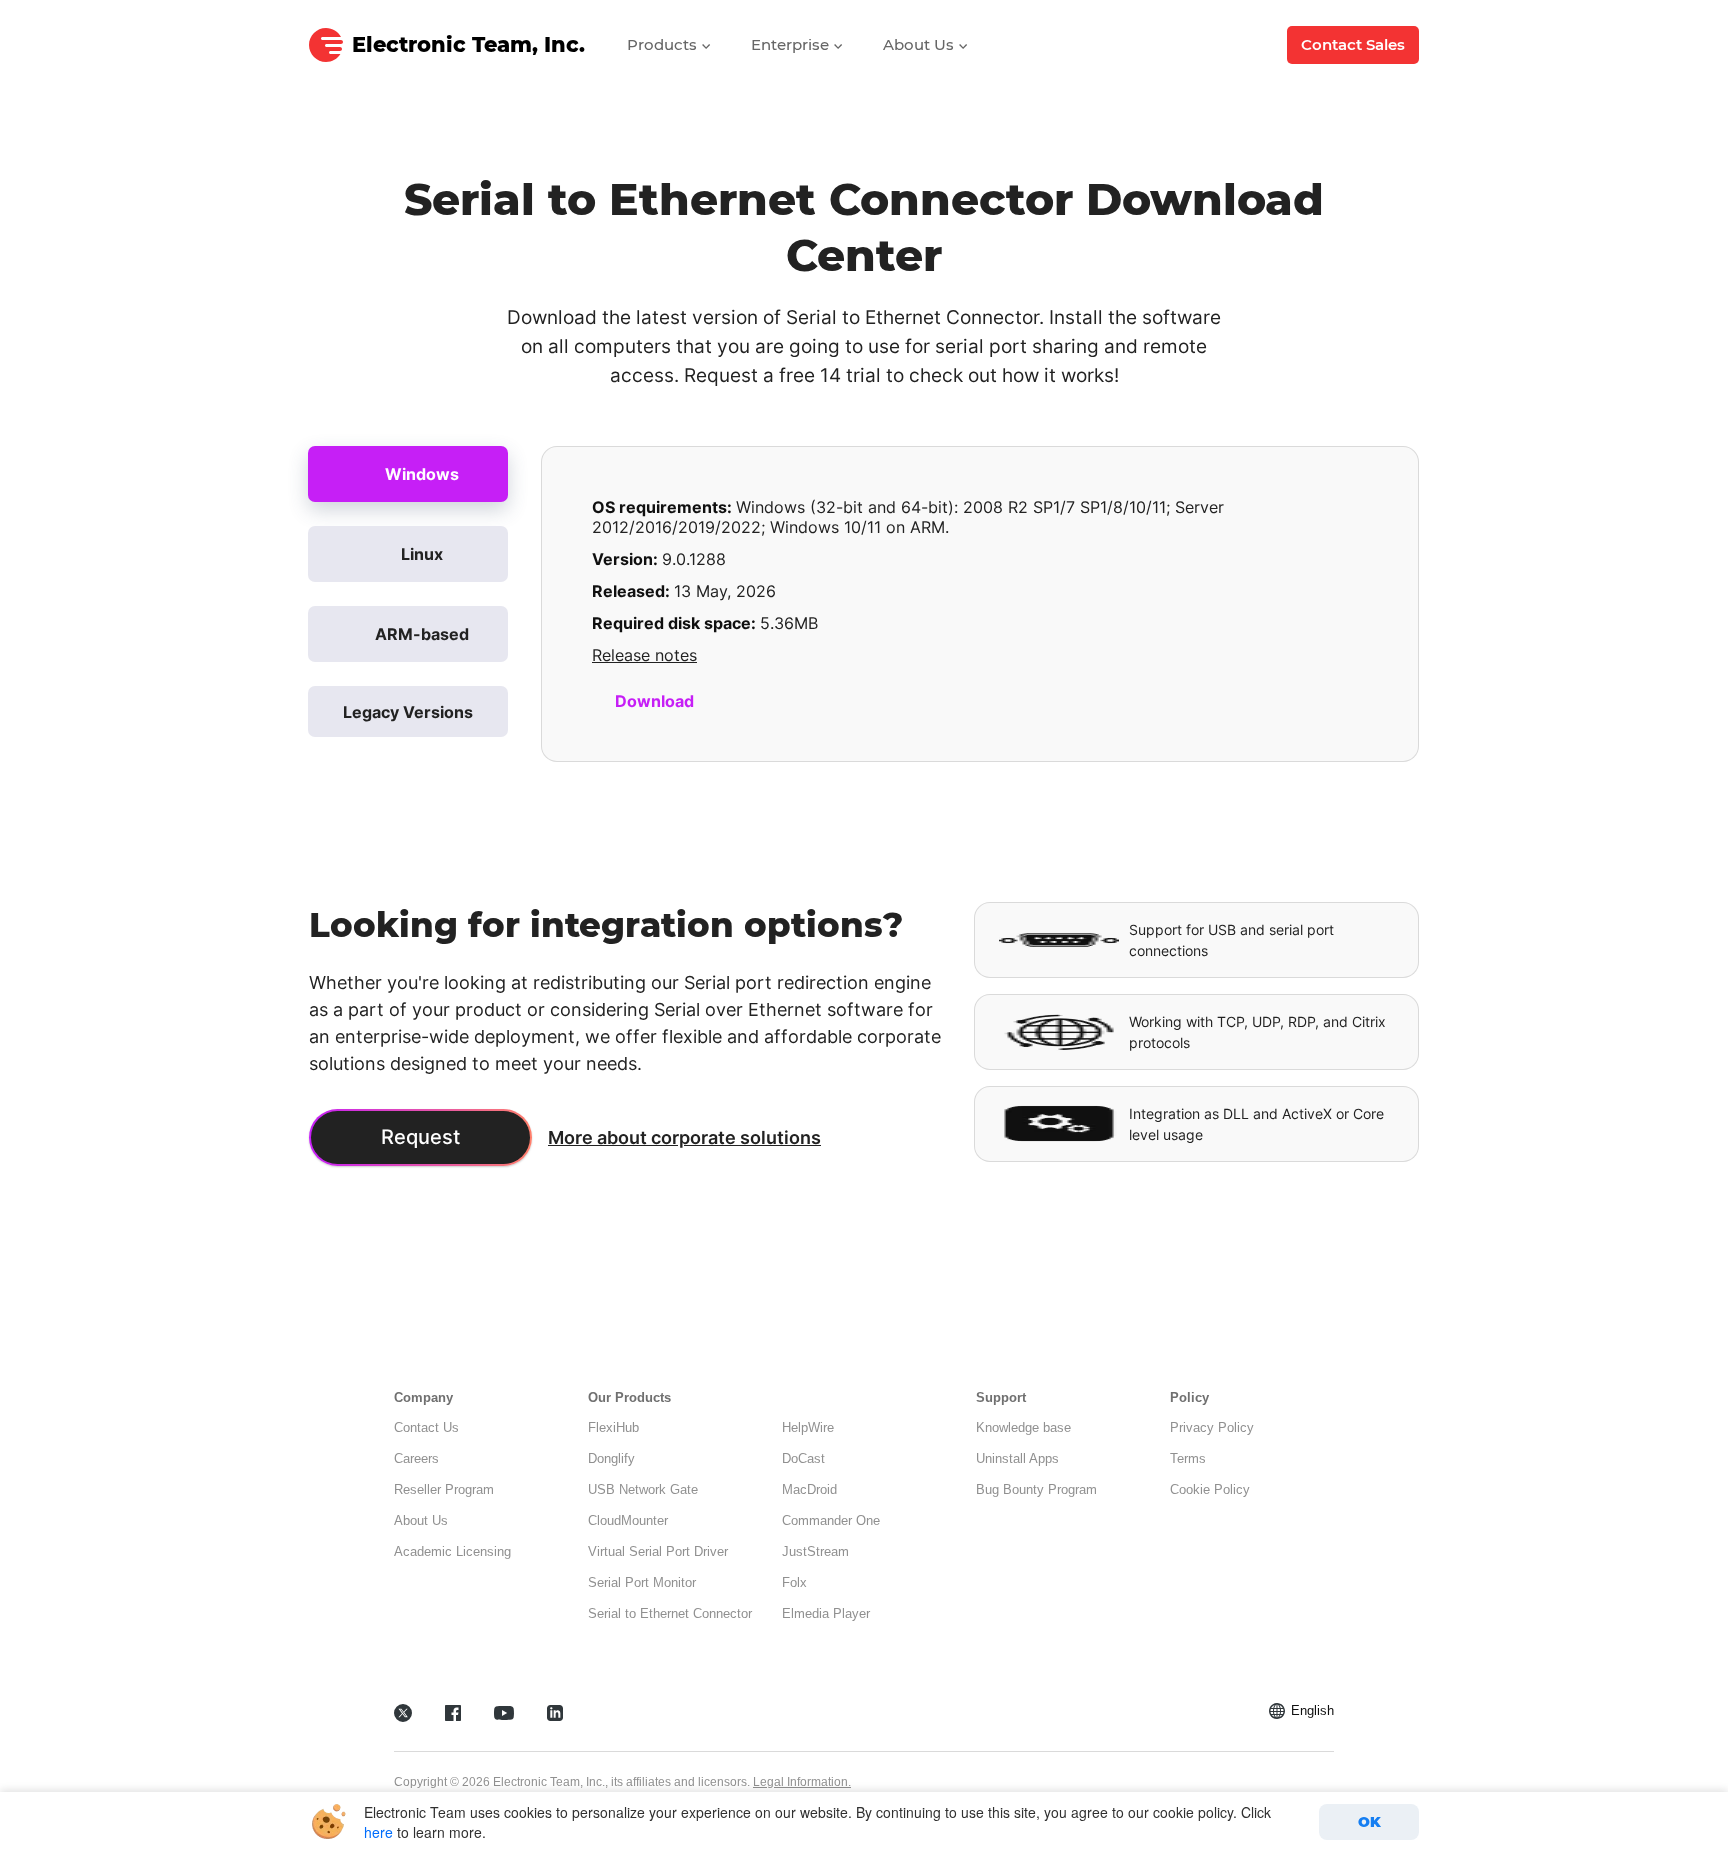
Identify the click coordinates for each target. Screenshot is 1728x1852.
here (378, 1832)
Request (420, 1137)
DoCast (803, 1458)
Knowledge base (1023, 1427)
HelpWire (808, 1427)
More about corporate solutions (684, 1137)
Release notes (644, 655)
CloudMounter (628, 1520)
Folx (794, 1582)
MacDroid (809, 1489)
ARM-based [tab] (422, 634)
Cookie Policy (1210, 1489)
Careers (416, 1458)
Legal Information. (802, 1782)
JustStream (815, 1551)
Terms (1188, 1458)
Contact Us (426, 1427)
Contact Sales (1353, 44)
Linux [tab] (422, 554)
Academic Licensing (452, 1551)
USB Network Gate (643, 1489)
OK (1369, 1822)
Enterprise (792, 44)
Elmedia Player (826, 1613)
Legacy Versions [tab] (408, 712)
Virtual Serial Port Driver (658, 1551)
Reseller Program (444, 1489)
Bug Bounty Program (1036, 1489)
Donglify (611, 1458)
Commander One (831, 1520)
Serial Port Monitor (642, 1582)
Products (664, 44)
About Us (920, 44)
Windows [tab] (422, 474)
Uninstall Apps (1017, 1458)
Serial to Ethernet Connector (670, 1613)
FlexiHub (613, 1427)
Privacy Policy (1212, 1427)
